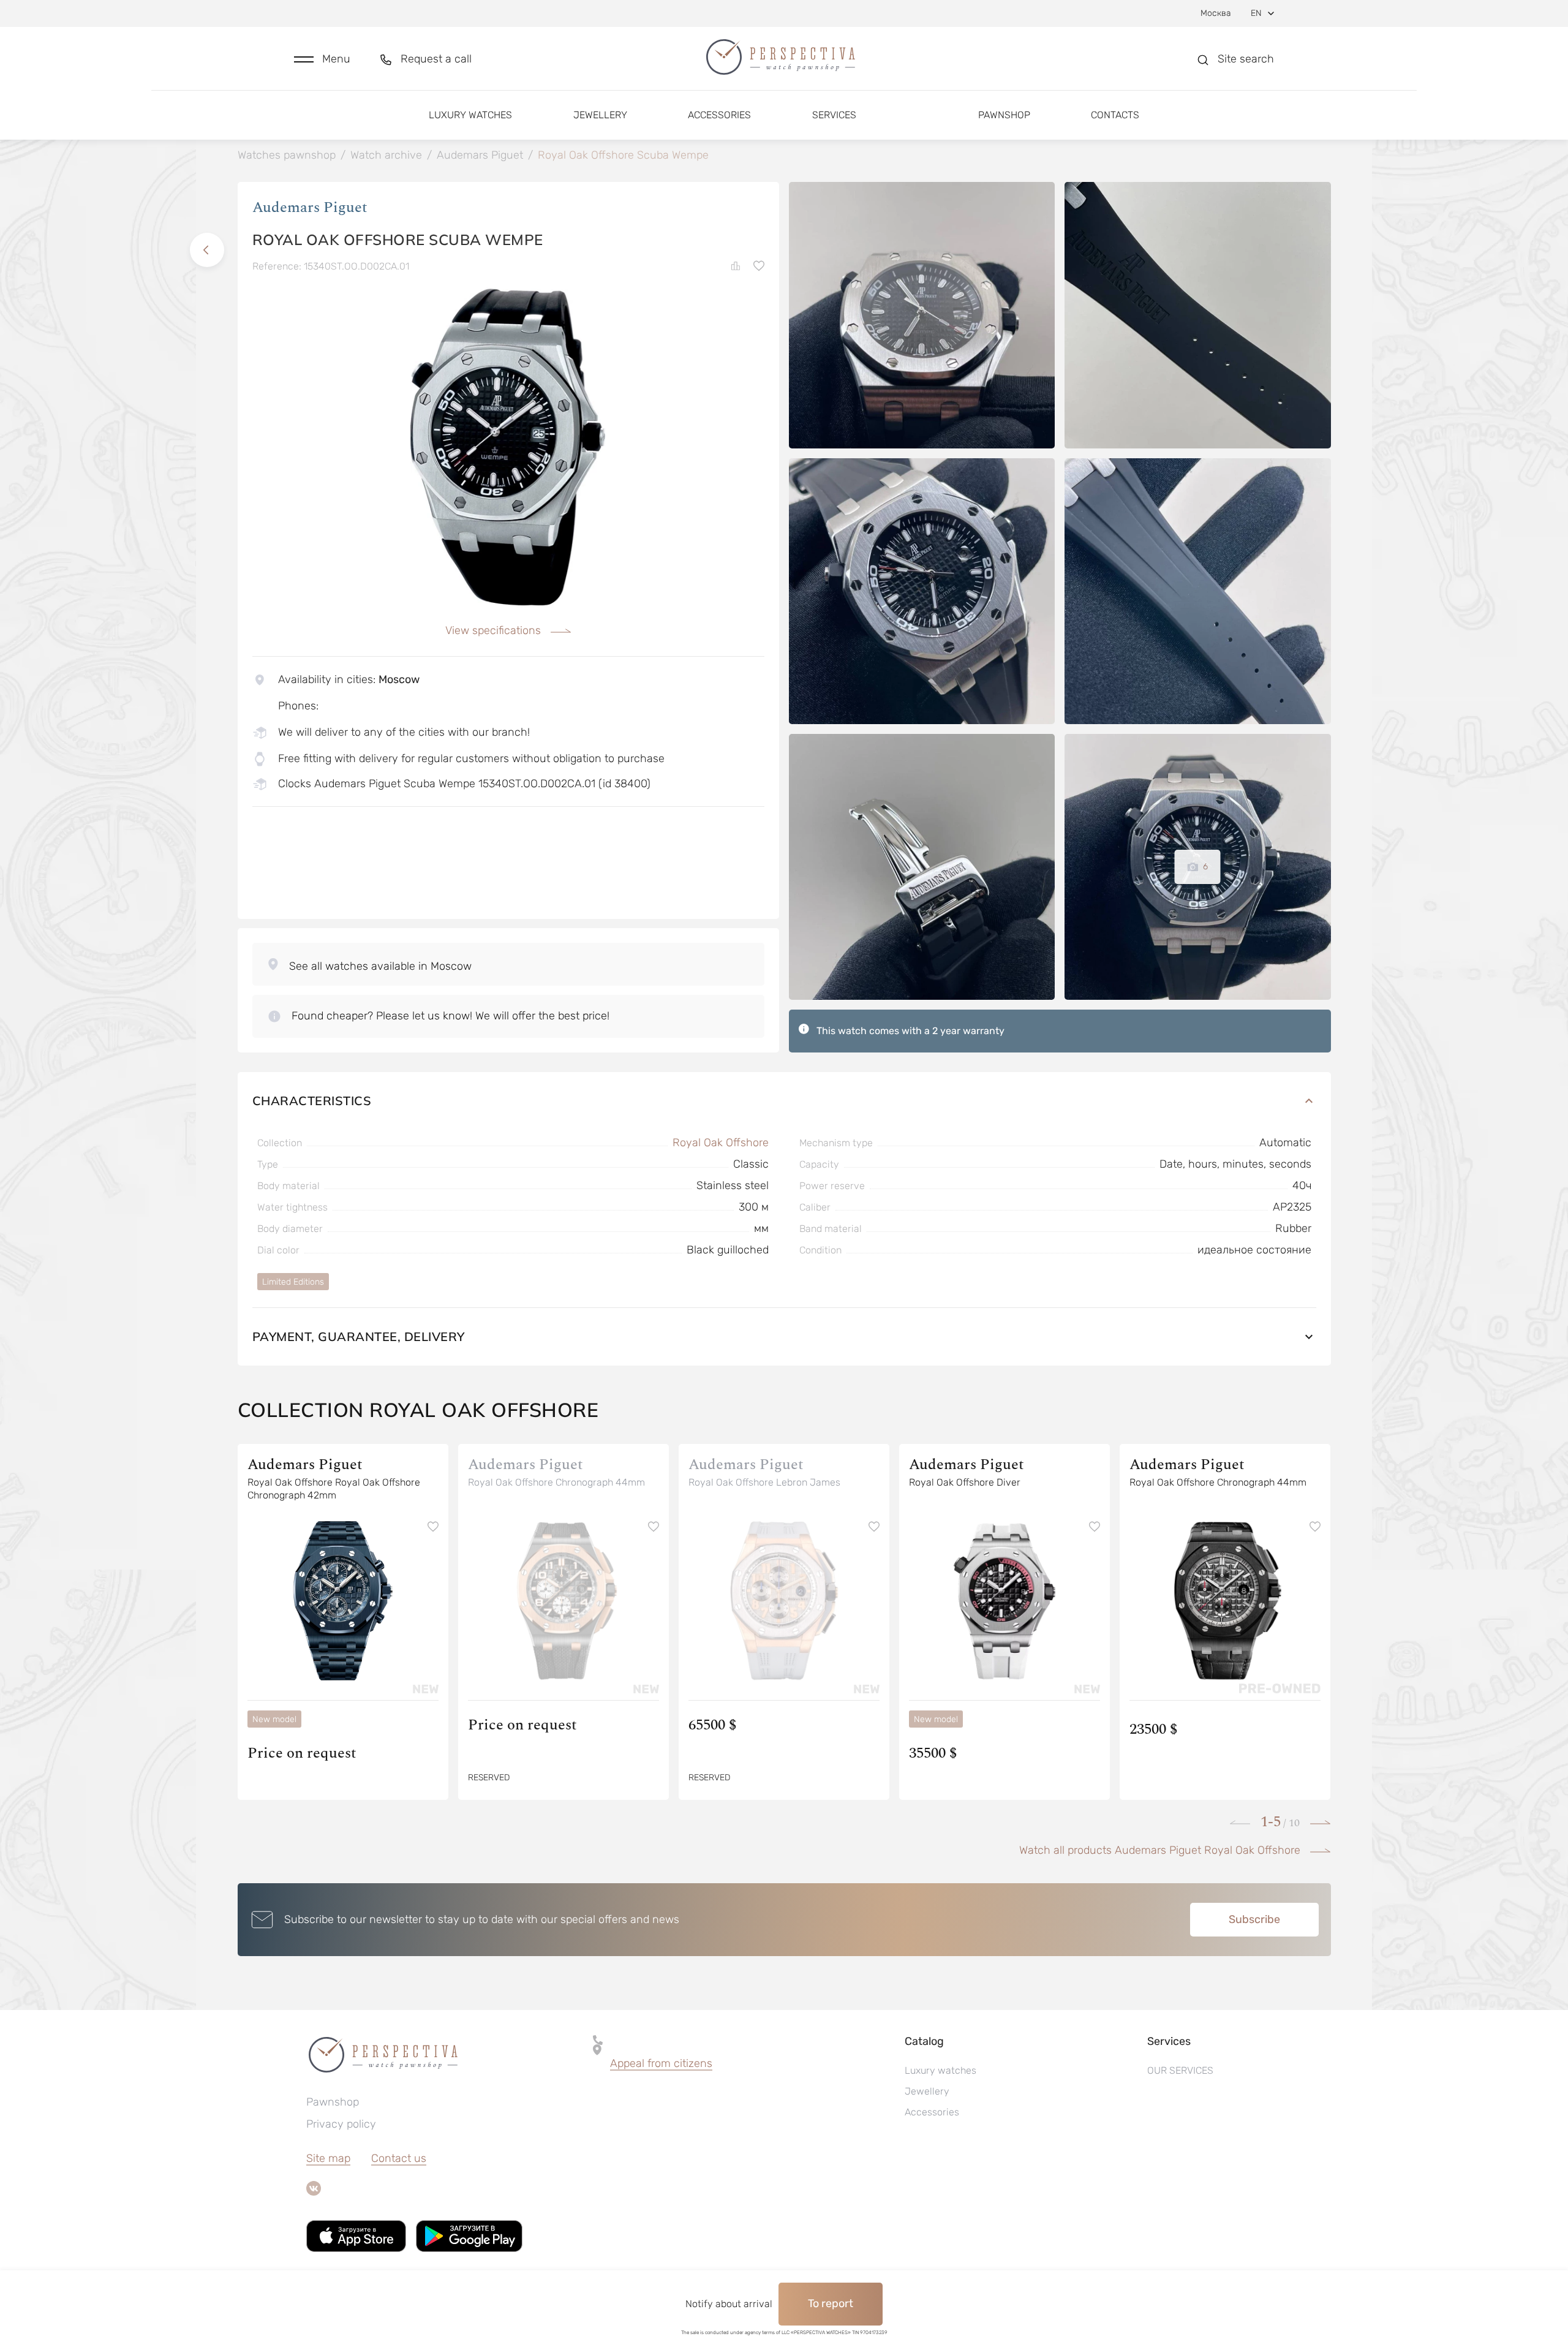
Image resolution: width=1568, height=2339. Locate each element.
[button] (322, 59)
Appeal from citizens (661, 2063)
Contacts (1115, 115)
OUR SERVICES (1180, 2070)
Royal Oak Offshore (721, 1143)
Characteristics (312, 1101)
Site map (328, 2158)
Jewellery (600, 115)
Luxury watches (470, 115)
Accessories (719, 115)
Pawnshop (1004, 115)
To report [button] (831, 2303)
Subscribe (1254, 1919)
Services (834, 115)
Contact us (399, 2158)
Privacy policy (341, 2124)
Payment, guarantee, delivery (359, 1336)
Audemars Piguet (310, 208)
